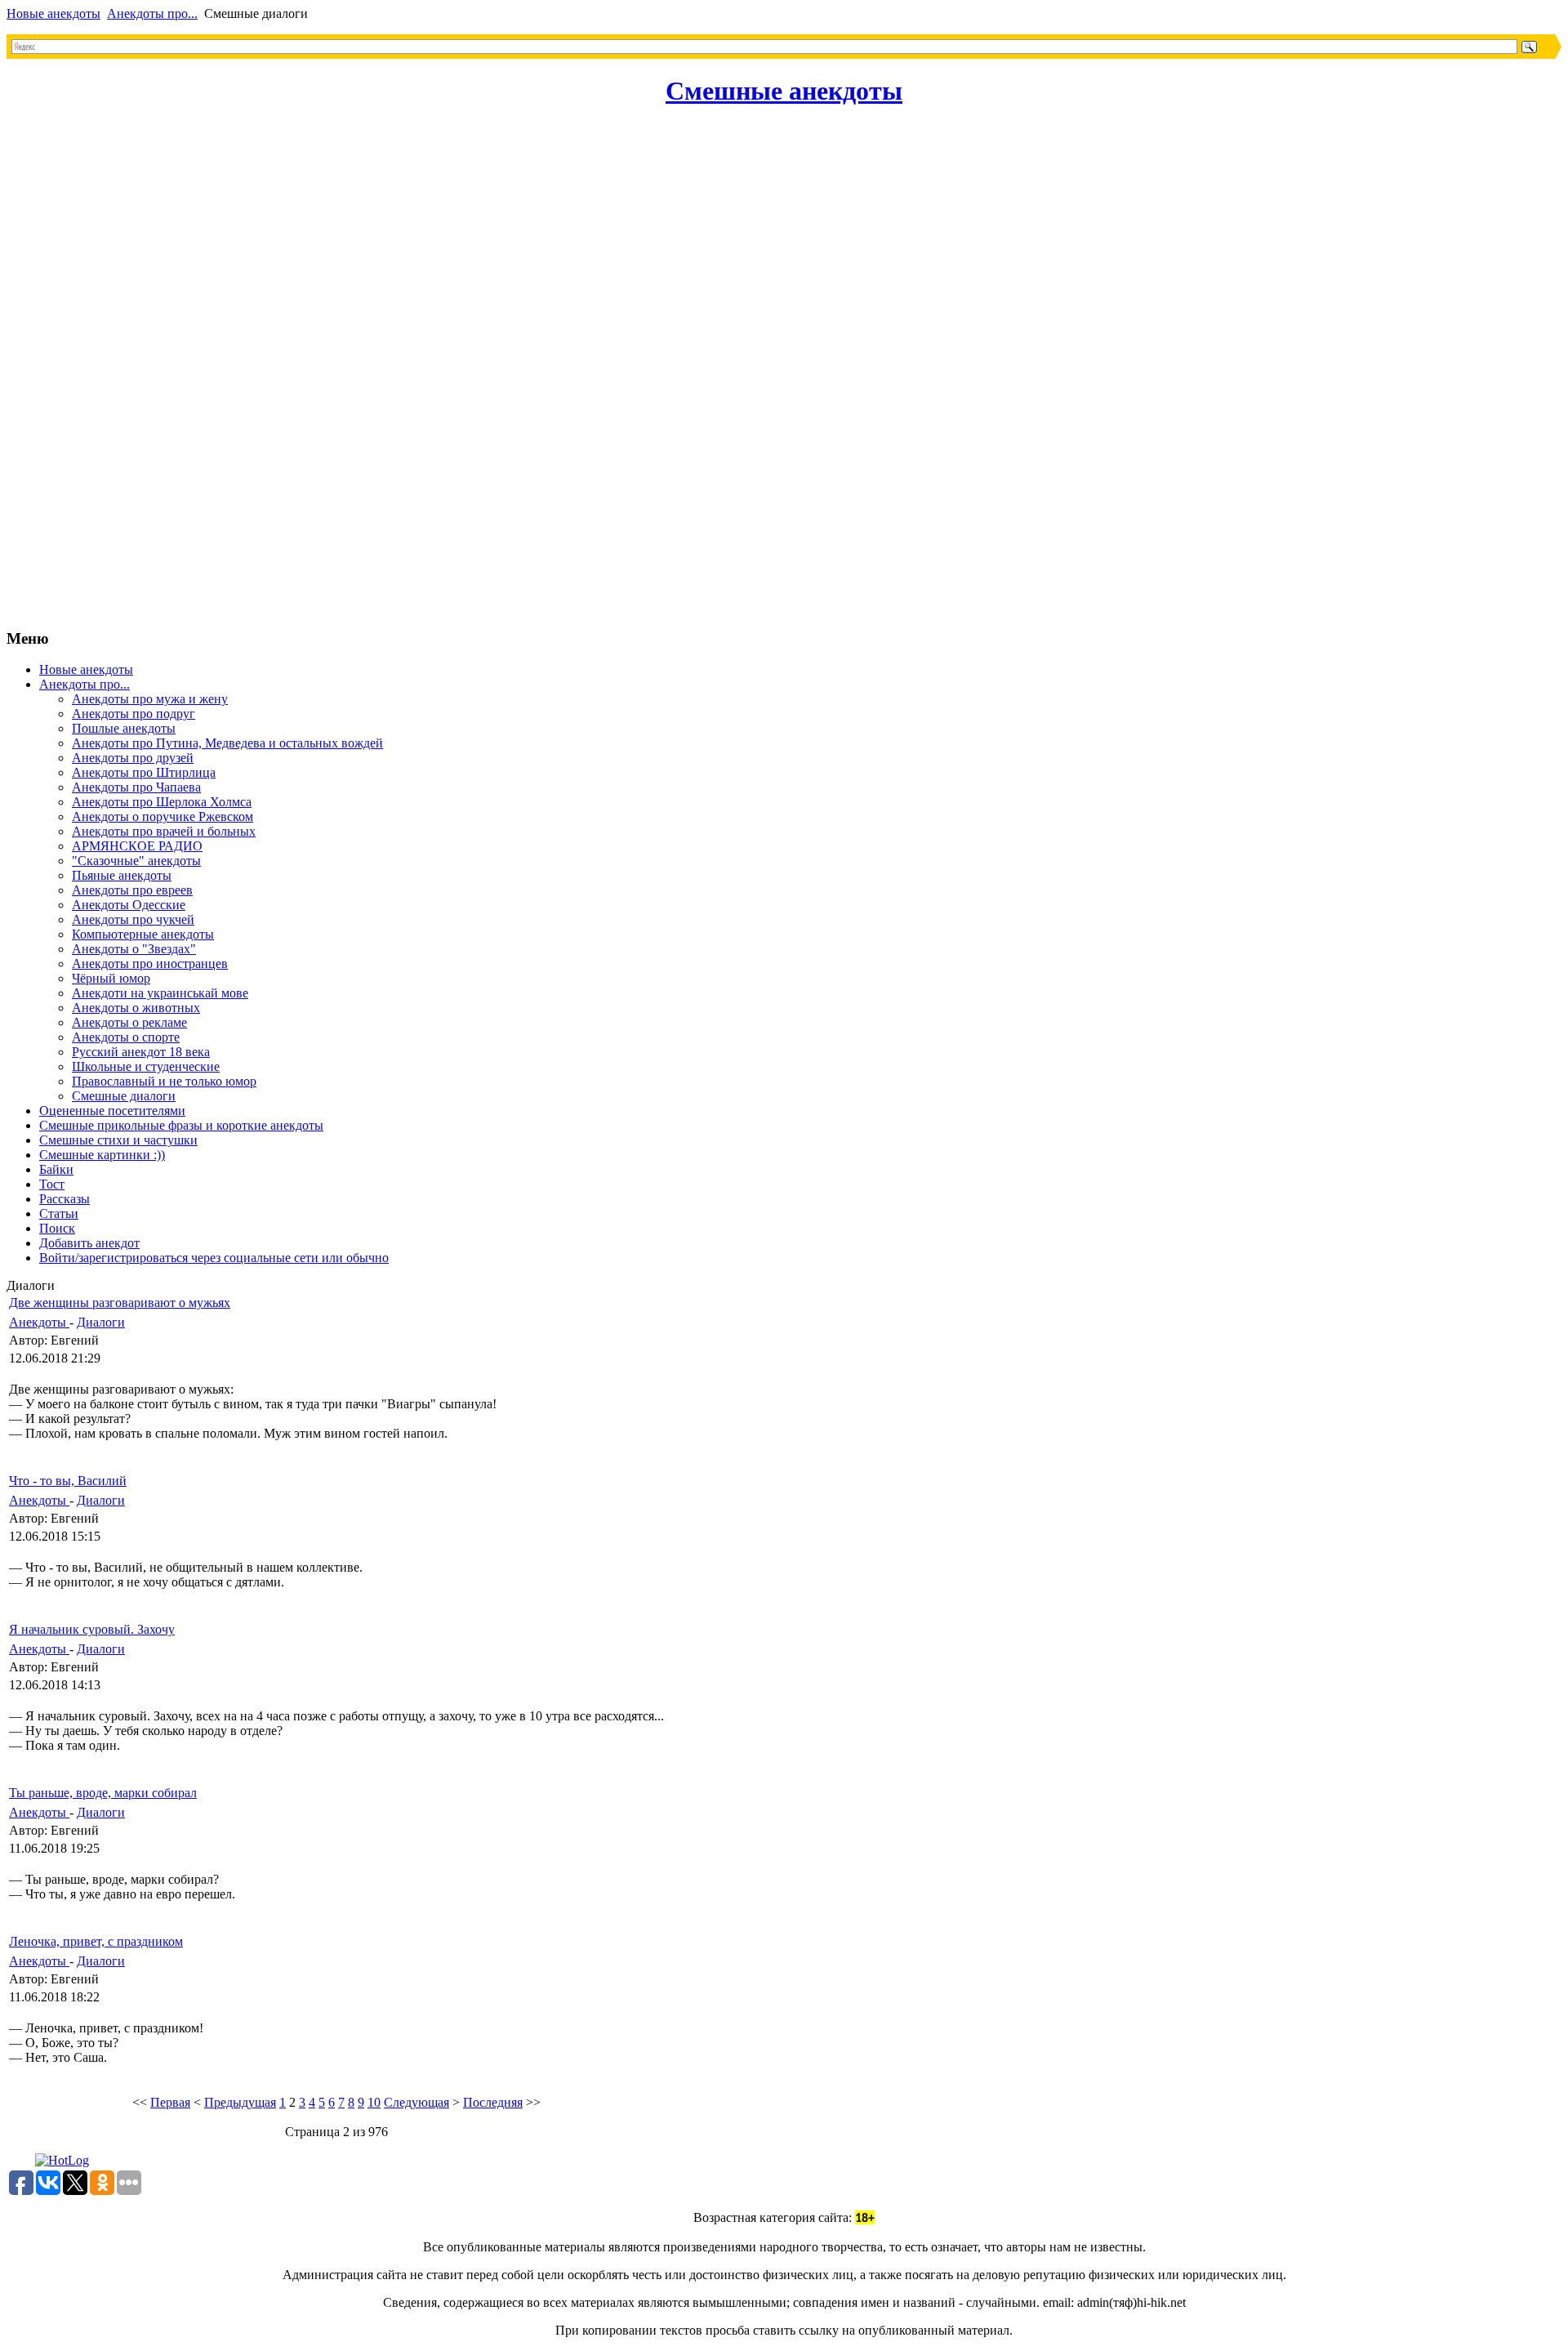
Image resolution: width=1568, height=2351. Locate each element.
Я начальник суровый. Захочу (92, 1629)
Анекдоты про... (152, 13)
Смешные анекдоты (784, 91)
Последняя (493, 2102)
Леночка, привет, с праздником (96, 1941)
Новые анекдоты (53, 13)
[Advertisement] (72, 369)
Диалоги (101, 1322)
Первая (170, 2102)
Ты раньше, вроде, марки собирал (103, 1793)
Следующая (416, 2102)
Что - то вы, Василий (68, 1481)
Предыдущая (240, 2102)
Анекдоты (39, 1322)
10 (374, 2102)
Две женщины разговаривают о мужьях (120, 1303)
